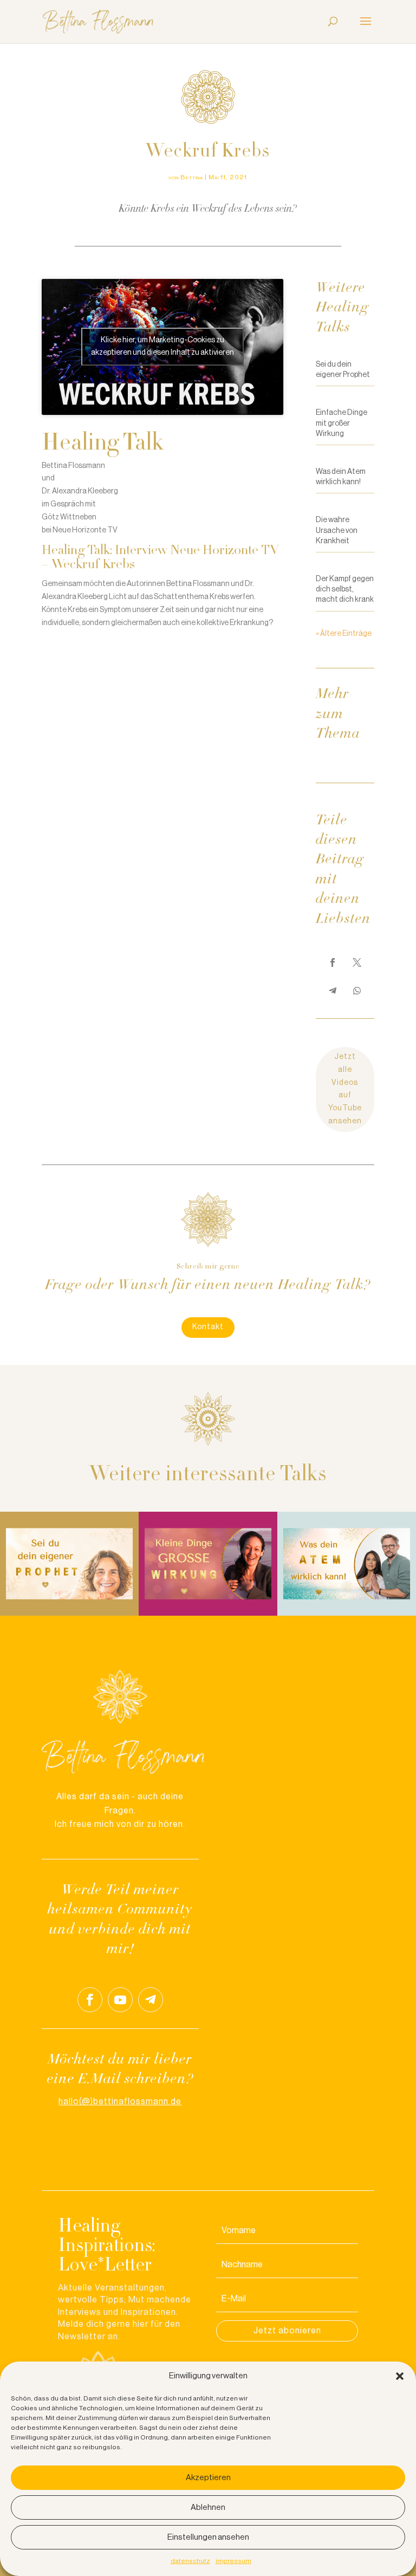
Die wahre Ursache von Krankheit (337, 530)
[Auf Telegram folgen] (151, 2000)
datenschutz (190, 2561)
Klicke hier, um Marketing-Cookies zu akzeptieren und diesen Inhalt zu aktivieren (162, 346)
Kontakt (208, 1327)
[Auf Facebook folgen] (90, 2000)
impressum (233, 2561)
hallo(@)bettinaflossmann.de (120, 2102)
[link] (333, 962)
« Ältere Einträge (344, 634)
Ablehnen (208, 2507)
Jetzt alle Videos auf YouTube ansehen (345, 1089)
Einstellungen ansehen (208, 2537)
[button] (400, 2376)
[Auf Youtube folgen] (120, 2000)
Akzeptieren (208, 2478)
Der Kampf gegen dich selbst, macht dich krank (345, 589)
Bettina (192, 177)
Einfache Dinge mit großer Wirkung (342, 423)
